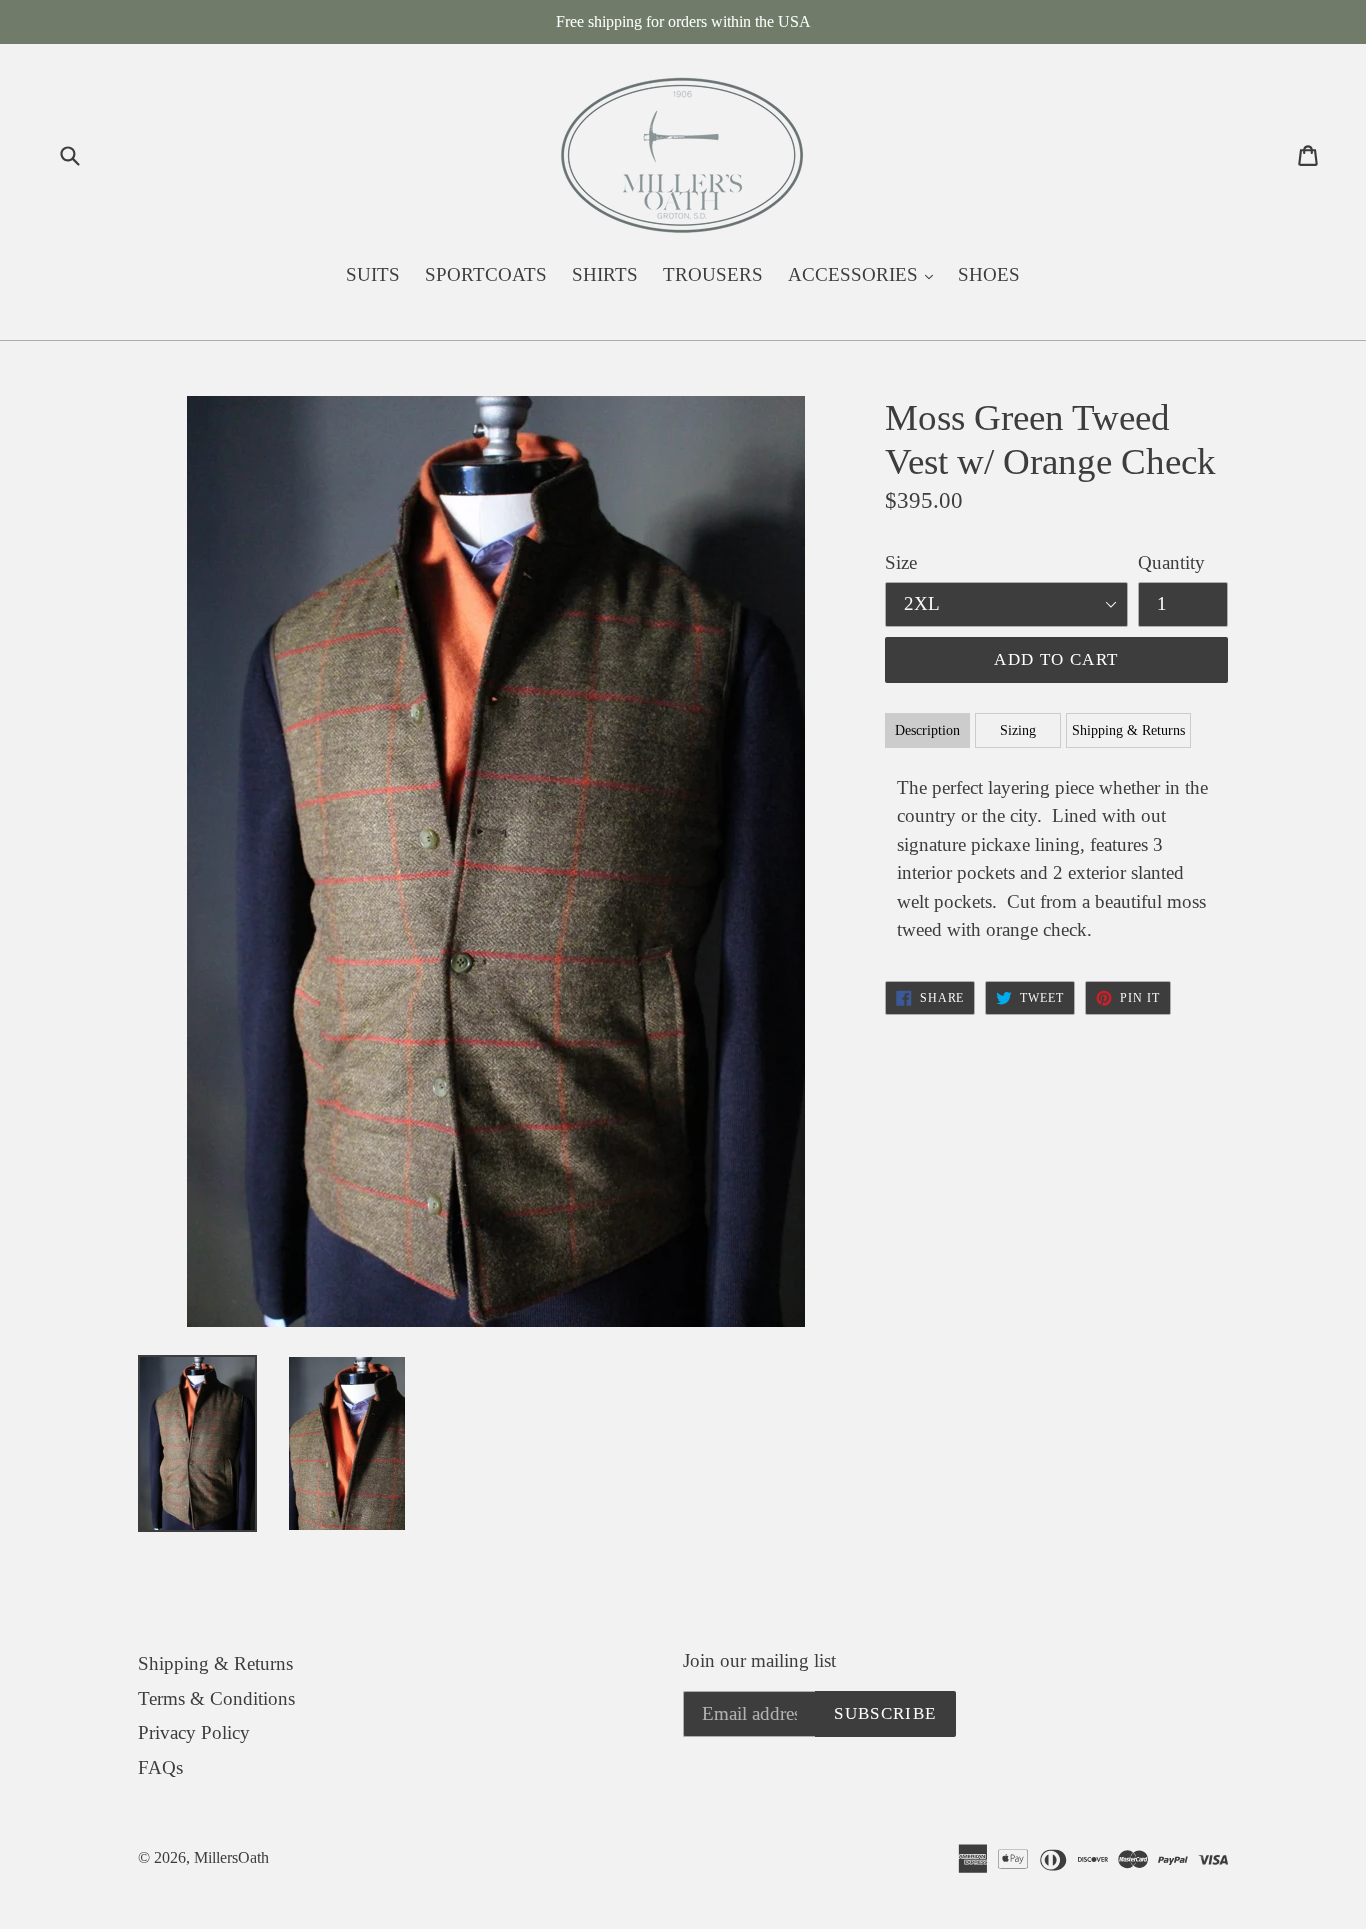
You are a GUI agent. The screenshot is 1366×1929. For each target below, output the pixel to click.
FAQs (160, 1767)
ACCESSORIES (865, 274)
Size (901, 562)
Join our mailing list (759, 1660)
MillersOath (231, 1857)
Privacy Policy (194, 1732)
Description (927, 730)
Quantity (1171, 562)
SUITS (373, 274)
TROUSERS (713, 274)
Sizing (1018, 730)
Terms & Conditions (216, 1698)
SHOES (989, 274)
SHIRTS (605, 274)
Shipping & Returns (1128, 730)
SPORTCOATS (486, 274)
